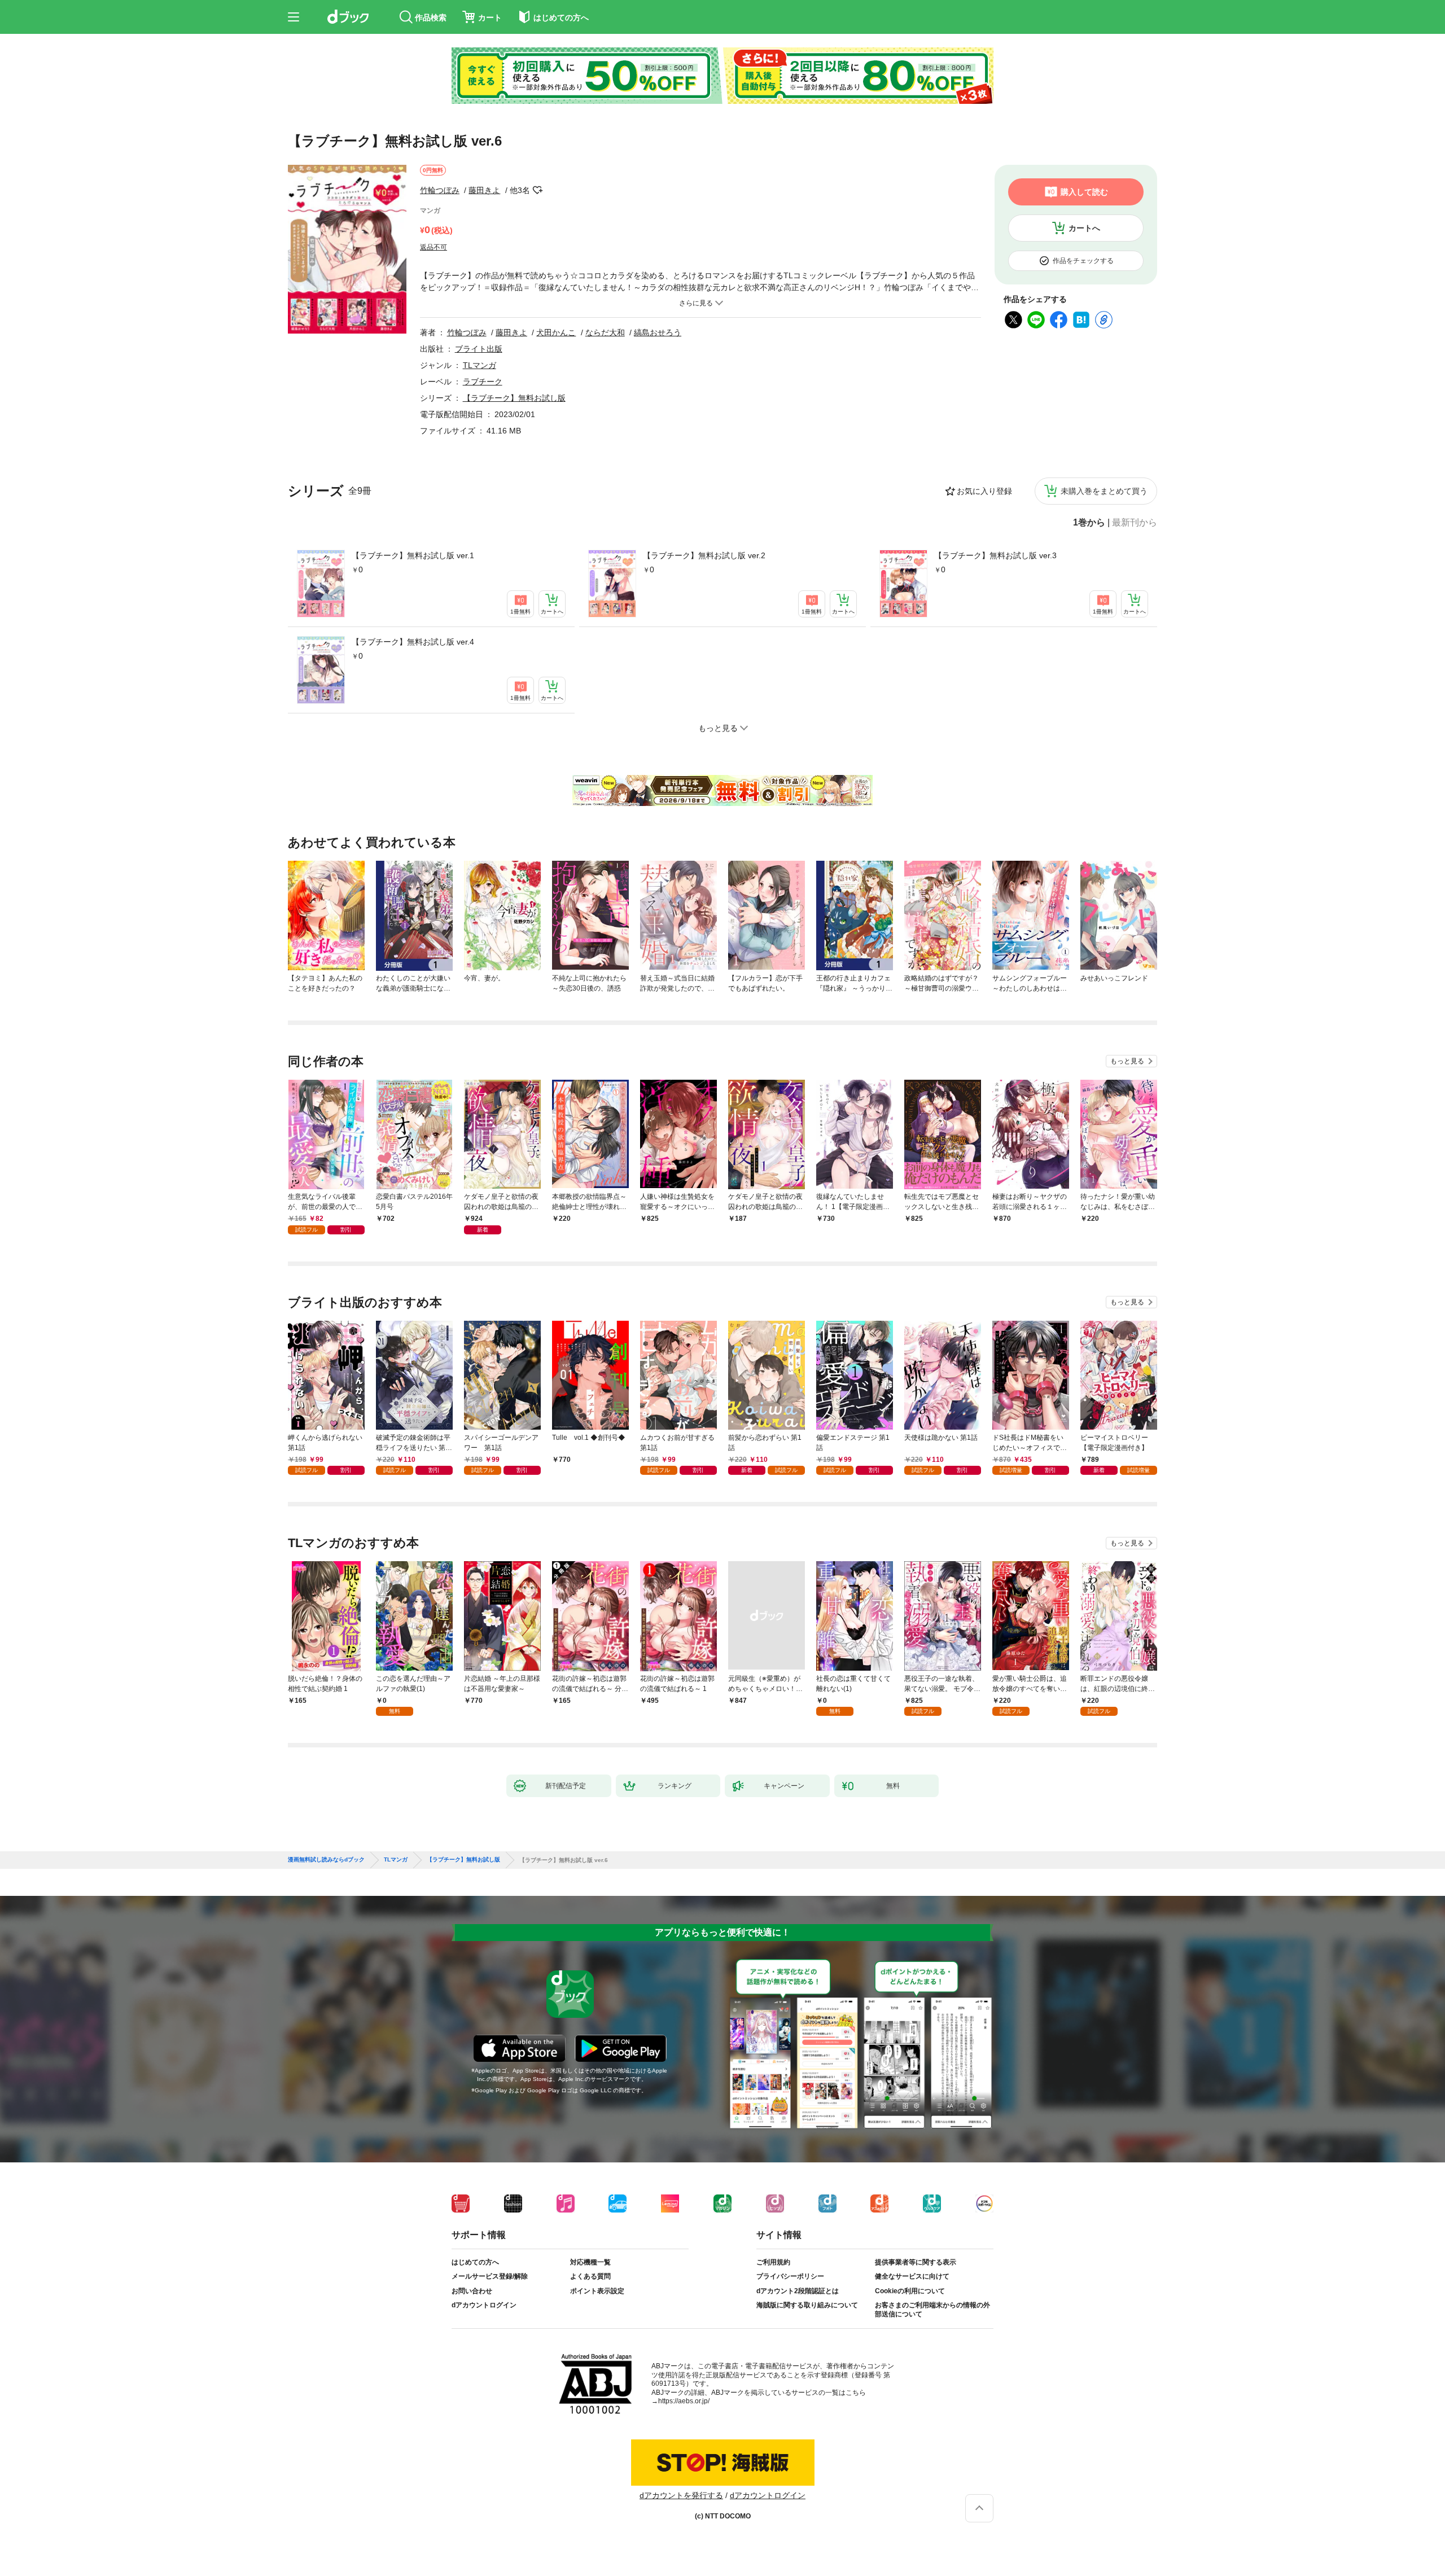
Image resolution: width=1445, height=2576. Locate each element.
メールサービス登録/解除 (490, 2276)
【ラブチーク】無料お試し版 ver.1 (413, 555)
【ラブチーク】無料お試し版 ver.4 (413, 642)
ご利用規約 (773, 2262)
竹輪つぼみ (440, 190)
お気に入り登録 (984, 491)
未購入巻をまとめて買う (1104, 491)
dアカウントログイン (484, 2305)
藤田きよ (484, 190)
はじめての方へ (475, 2262)
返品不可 (433, 247)
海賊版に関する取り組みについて (807, 2305)
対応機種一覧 (590, 2262)
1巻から (1089, 523)
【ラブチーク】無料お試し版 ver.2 (704, 555)
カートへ (1084, 228)
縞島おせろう (658, 332)
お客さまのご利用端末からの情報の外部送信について (932, 2310)
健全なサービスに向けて (912, 2276)
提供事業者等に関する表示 (916, 2262)
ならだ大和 (605, 332)
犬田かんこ (556, 332)
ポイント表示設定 (597, 2291)
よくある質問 (590, 2276)
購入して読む (1084, 192)
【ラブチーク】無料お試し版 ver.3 (995, 555)
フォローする (538, 190)
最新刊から (1135, 523)
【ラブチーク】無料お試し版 (514, 398)
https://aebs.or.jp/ (684, 2401)
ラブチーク (483, 382)
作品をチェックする (1083, 261)
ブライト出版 (479, 349)
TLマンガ (480, 365)
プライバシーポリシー (790, 2276)
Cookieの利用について (910, 2291)
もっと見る (1127, 1061)
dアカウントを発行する (681, 2495)
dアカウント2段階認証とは (798, 2291)
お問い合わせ (472, 2291)
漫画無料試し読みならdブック (326, 1860)
